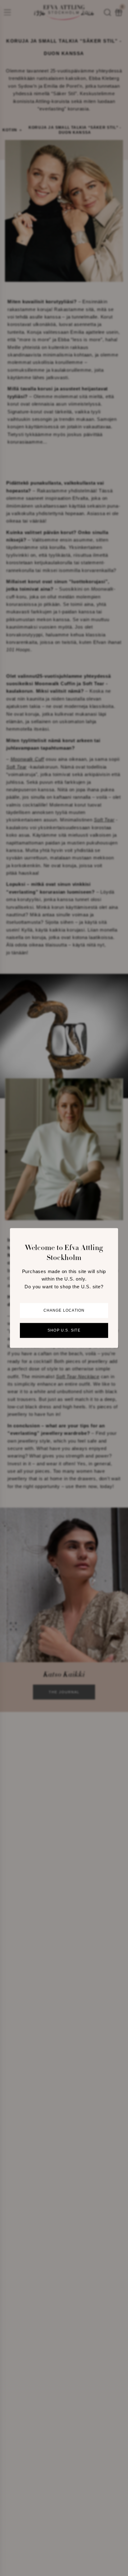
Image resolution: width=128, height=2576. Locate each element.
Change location (64, 1311)
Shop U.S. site (64, 1331)
